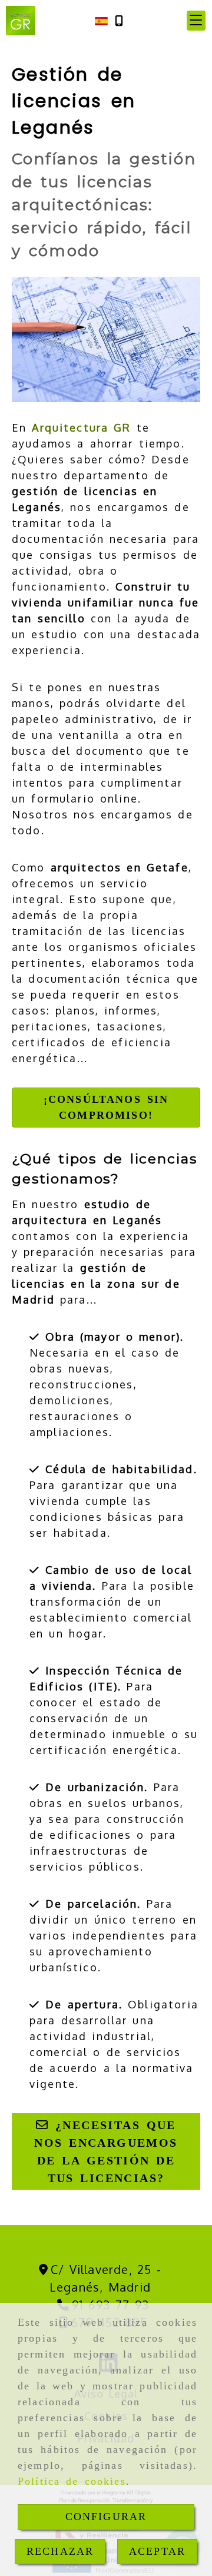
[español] (101, 20)
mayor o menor (130, 1337)
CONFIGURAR (106, 2517)
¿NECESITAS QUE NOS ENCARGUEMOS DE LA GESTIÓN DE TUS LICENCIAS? (106, 2151)
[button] (196, 21)
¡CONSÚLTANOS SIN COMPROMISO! (106, 1107)
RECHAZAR (60, 2551)
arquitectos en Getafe (120, 867)
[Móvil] (119, 21)
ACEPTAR (157, 2551)
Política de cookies (72, 2481)
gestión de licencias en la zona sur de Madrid (96, 1284)
